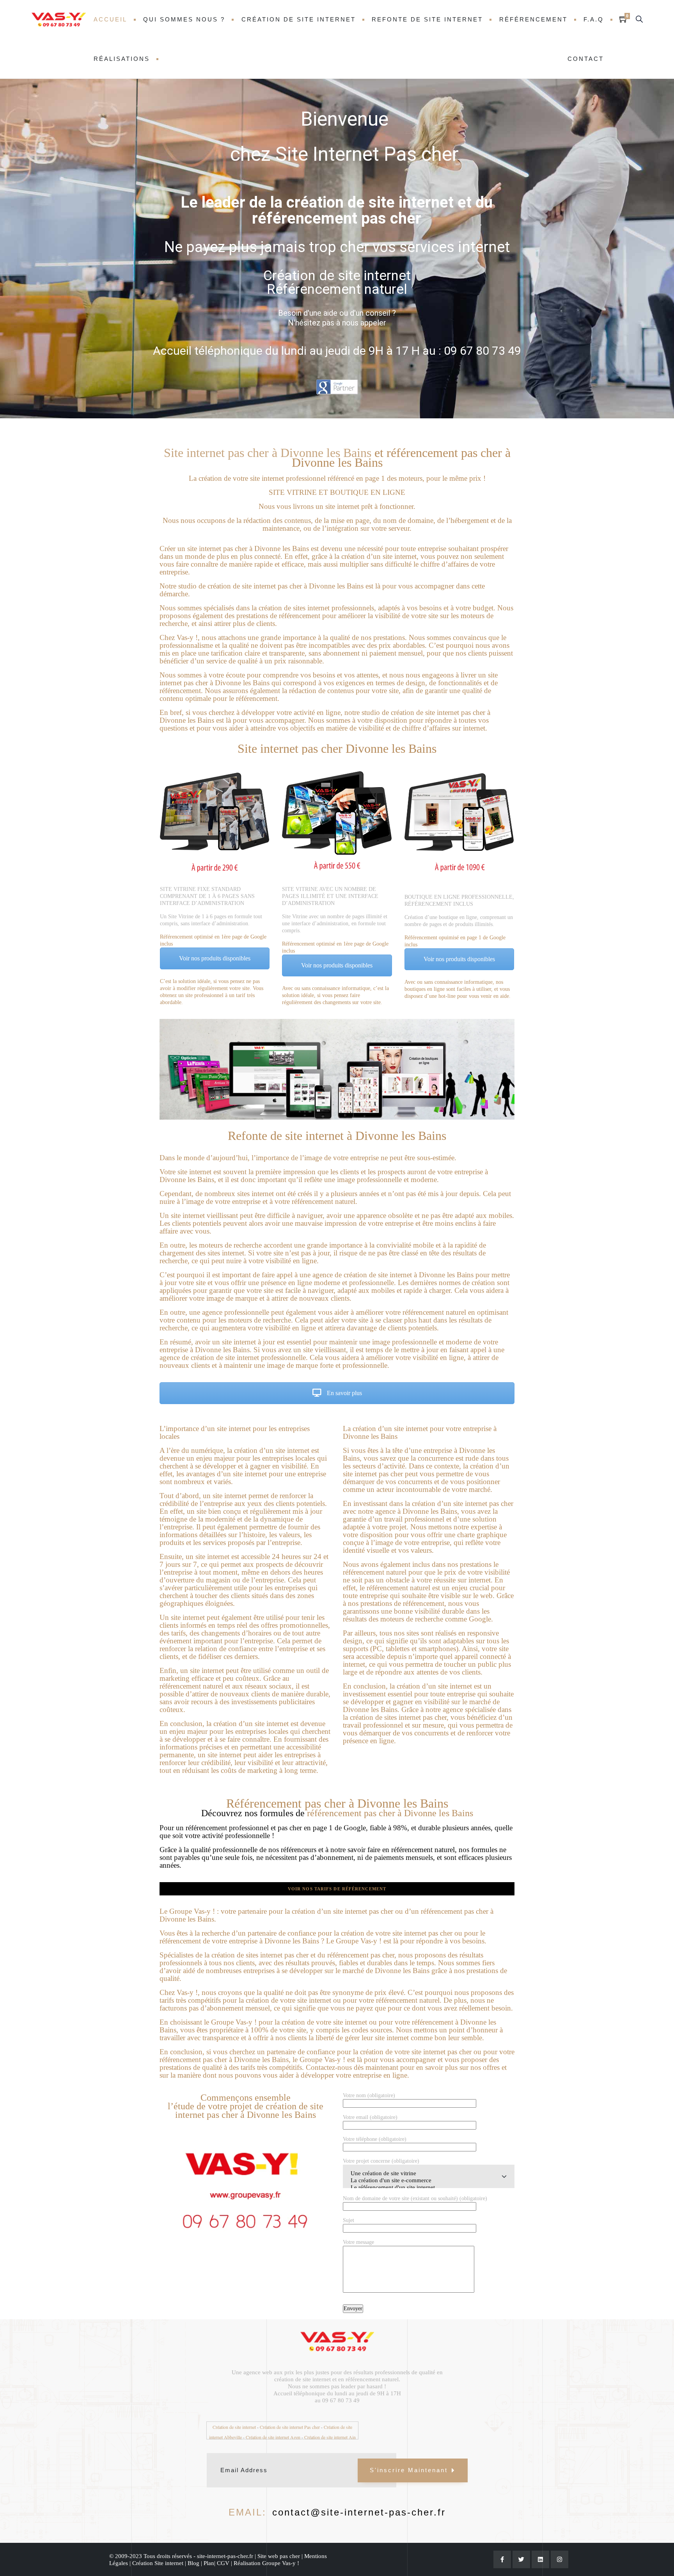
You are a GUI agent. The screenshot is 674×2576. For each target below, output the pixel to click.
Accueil (110, 19)
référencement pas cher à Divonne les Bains (401, 458)
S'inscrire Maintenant (409, 2470)
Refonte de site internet (427, 19)
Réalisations (122, 59)
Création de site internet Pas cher (290, 2427)
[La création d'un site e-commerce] (429, 2181)
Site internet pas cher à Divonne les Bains (268, 453)
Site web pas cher (279, 2556)
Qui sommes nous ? (184, 19)
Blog (193, 2563)
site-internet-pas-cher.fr (224, 2556)
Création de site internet (299, 19)
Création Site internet (159, 2563)
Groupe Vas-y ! (281, 2563)
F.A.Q (594, 19)
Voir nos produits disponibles (215, 958)
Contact (586, 59)
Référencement (533, 19)
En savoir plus (344, 1393)
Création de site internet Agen (273, 2437)
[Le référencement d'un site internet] (429, 2188)
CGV (224, 2563)
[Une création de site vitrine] (429, 2174)
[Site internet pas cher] (59, 20)
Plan (209, 2563)
